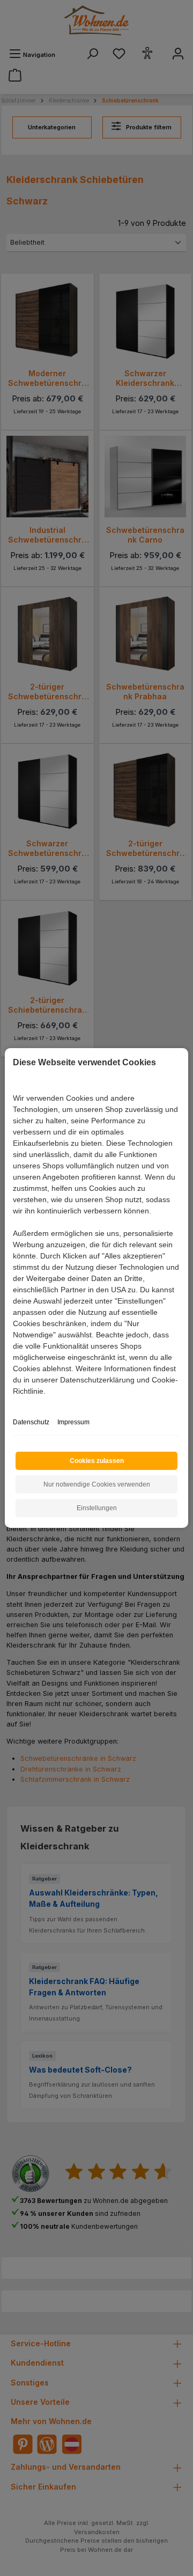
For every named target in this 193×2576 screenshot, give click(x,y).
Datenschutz (31, 1422)
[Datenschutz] (14, 1403)
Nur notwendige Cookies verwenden (97, 1484)
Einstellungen (97, 1508)
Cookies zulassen (97, 1461)
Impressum (73, 1422)
